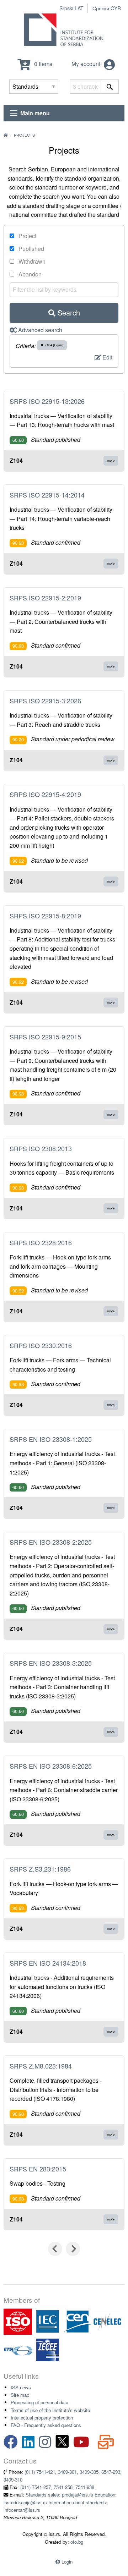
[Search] (110, 87)
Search (68, 312)
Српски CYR (107, 8)
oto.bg (77, 2542)
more (111, 460)
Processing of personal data (39, 2402)
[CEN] (78, 2321)
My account (87, 64)
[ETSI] (18, 2349)
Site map (20, 2395)
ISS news (21, 2387)
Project (27, 236)
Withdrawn (31, 261)
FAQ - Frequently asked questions (46, 2425)
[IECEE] (48, 2349)
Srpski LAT (71, 8)
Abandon (29, 274)
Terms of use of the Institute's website (50, 2410)
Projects (24, 135)
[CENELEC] (107, 2321)
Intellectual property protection (42, 2418)
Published (31, 249)
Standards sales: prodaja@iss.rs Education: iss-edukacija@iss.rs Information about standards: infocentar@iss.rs (60, 2502)
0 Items (42, 64)
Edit (107, 357)
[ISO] (18, 2321)
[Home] (6, 135)
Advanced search (39, 330)
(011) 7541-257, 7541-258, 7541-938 (57, 2487)
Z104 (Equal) (53, 345)
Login (67, 2562)
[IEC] (48, 2321)
